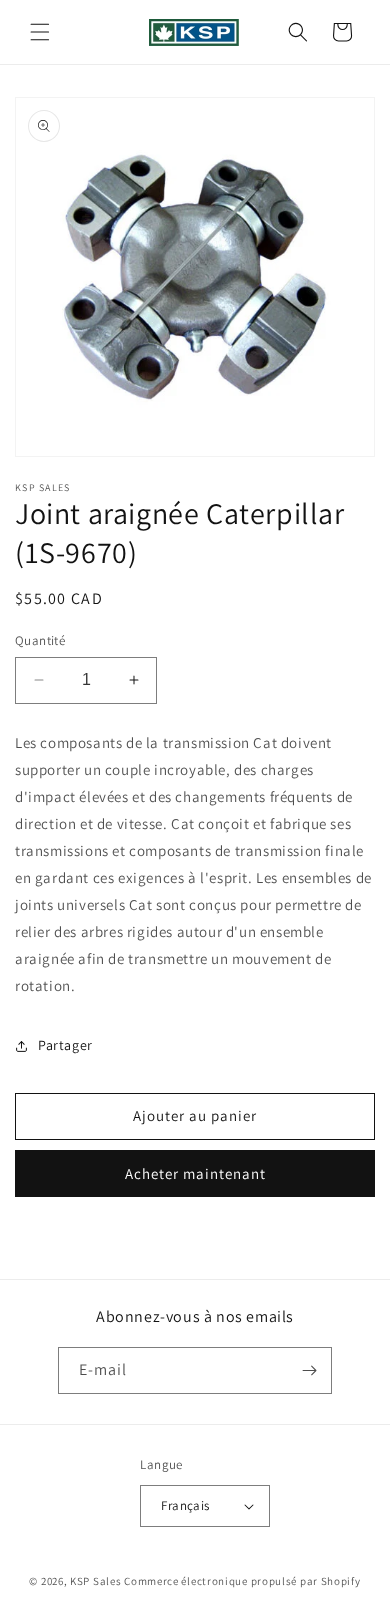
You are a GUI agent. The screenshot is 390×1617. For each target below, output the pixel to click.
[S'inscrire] (309, 1370)
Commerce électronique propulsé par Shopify (242, 1581)
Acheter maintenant (195, 1173)
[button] (40, 32)
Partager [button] (65, 1045)
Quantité (40, 640)
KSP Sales (95, 1581)
